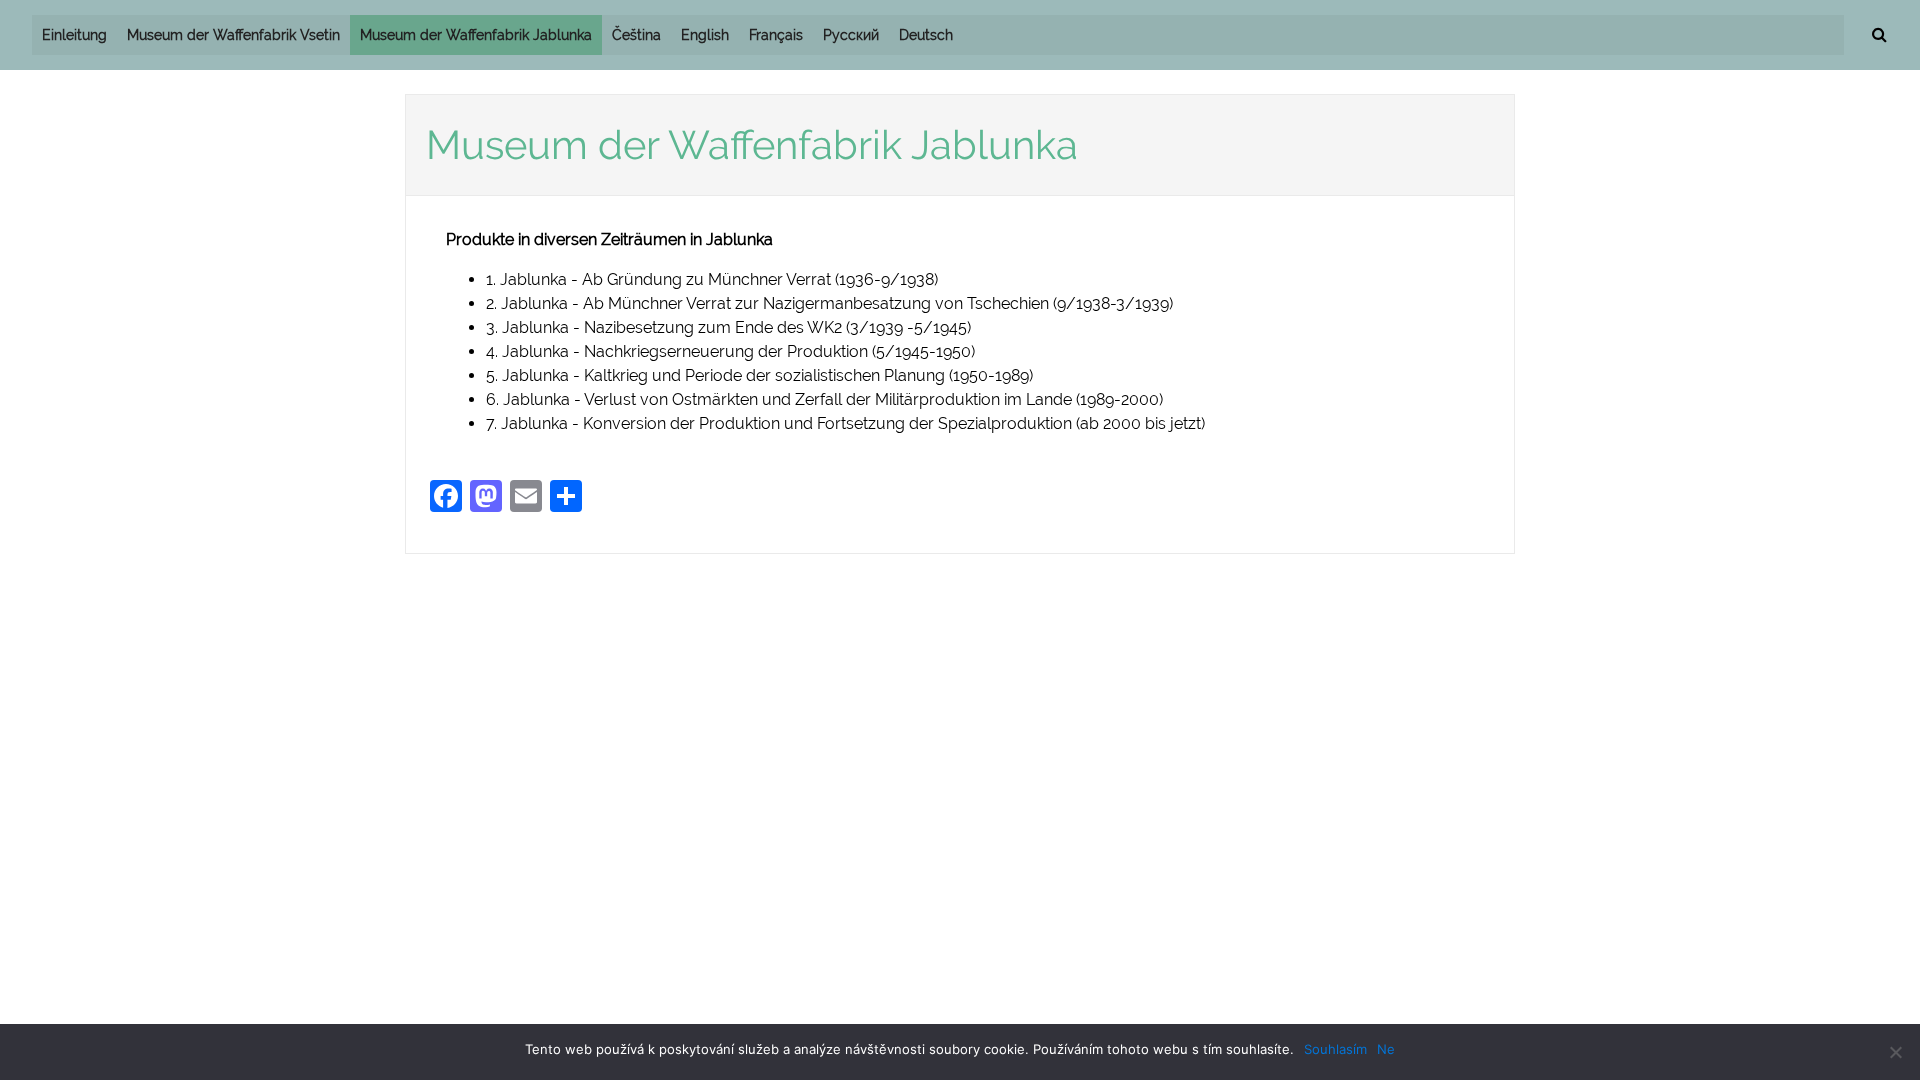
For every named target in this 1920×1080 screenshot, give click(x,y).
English (705, 35)
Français (776, 35)
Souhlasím (1335, 1049)
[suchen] (1879, 35)
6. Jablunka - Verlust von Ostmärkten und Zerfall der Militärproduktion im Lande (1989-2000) (824, 399)
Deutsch (926, 35)
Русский (851, 35)
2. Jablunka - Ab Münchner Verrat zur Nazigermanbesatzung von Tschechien (769, 303)
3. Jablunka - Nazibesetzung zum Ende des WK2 (664, 327)
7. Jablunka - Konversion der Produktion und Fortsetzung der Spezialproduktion (781, 423)
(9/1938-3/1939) (1113, 303)
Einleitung (74, 35)
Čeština (636, 35)
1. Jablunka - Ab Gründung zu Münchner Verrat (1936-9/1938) (712, 279)
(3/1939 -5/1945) (906, 327)
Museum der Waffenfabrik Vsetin (233, 35)
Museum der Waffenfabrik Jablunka (476, 35)
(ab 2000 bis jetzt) (1140, 423)
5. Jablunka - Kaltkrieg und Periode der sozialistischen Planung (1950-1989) (759, 375)
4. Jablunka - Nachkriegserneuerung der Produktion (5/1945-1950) (730, 351)
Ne (1386, 1049)
